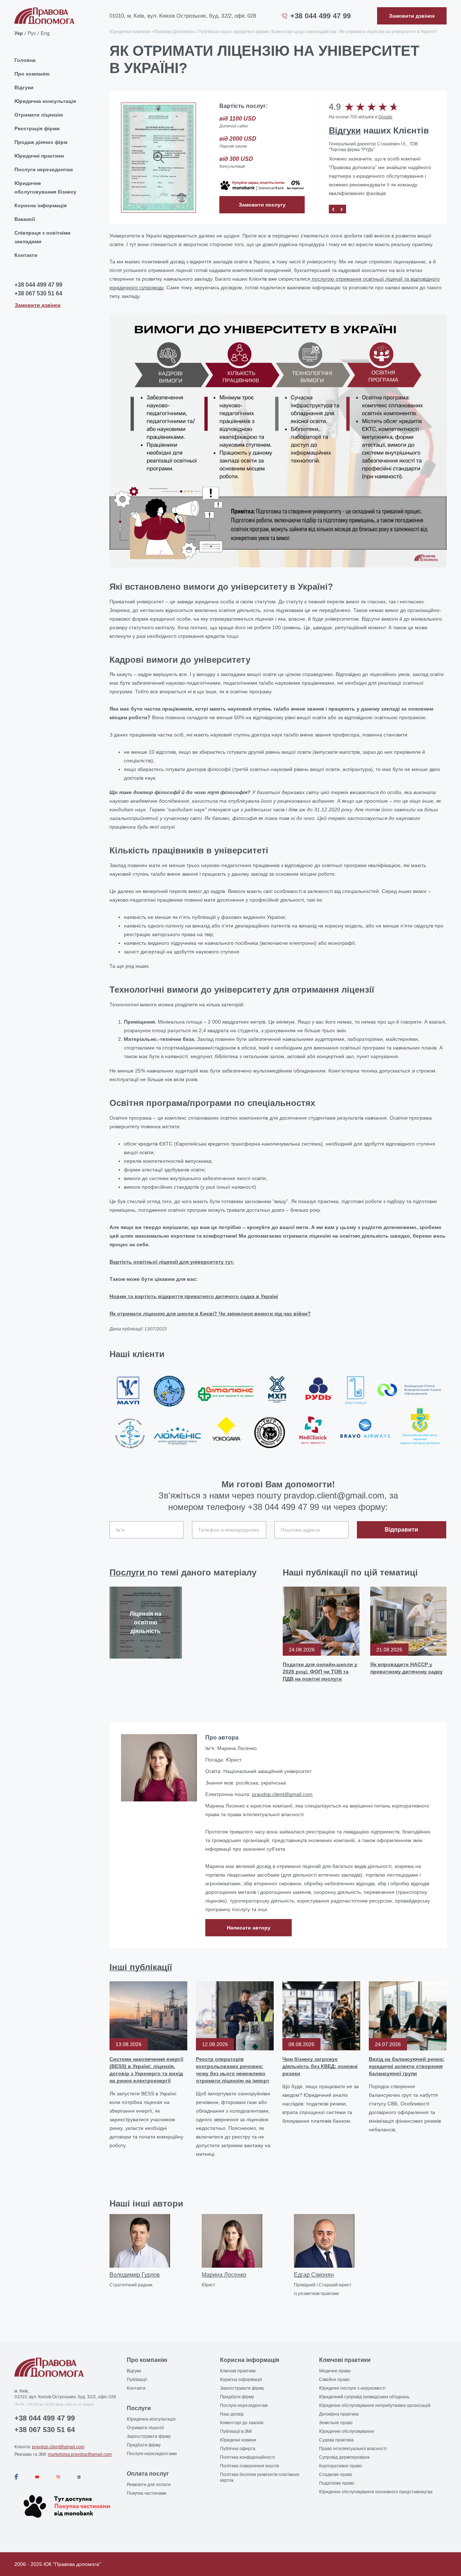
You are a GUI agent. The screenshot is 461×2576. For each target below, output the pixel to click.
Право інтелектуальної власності (353, 2449)
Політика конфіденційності (248, 2457)
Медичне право (335, 2371)
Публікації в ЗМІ (236, 2431)
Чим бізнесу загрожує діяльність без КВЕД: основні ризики (320, 2066)
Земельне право (336, 2423)
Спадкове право (336, 2475)
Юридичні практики (39, 156)
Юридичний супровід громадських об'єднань (364, 2397)
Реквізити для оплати (149, 2485)
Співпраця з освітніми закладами (42, 237)
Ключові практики (238, 2371)
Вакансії (25, 219)
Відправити (401, 1530)
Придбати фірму (144, 2445)
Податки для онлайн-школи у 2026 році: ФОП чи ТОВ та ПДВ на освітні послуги (320, 1672)
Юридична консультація (45, 101)
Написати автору (249, 1928)
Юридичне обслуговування (347, 2431)
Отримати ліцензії (145, 2428)
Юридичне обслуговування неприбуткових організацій (375, 2405)
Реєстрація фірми (37, 128)
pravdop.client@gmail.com (282, 1794)
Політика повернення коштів (249, 2466)
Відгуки (24, 87)
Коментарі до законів (242, 2423)
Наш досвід (232, 2414)
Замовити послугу (262, 205)
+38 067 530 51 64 (38, 294)
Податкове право (337, 2483)
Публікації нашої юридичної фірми (233, 32)
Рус (32, 33)
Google (385, 117)
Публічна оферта (238, 2449)
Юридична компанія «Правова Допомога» (152, 32)
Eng (45, 33)
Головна (25, 60)
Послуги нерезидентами (152, 2454)
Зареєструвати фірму (149, 2436)
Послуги (128, 1572)
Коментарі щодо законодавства (304, 32)
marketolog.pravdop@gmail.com (80, 2454)
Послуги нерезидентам (44, 169)
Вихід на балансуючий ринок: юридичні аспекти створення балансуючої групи (407, 2066)
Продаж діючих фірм (41, 142)
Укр (19, 33)
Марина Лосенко (224, 2275)
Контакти (26, 255)
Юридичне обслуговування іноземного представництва (376, 2492)
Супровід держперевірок (344, 2457)
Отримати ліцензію (39, 115)
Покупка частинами (147, 2493)
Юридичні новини (238, 2440)
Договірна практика (339, 2414)
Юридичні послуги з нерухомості (352, 2388)
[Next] (342, 209)
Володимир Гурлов (135, 2275)
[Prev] (333, 209)
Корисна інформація (41, 205)
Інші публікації (141, 1967)
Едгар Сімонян (314, 2275)
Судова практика (336, 2440)
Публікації (137, 2380)
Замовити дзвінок (38, 305)
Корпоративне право (341, 2466)
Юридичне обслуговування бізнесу (45, 187)
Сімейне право (334, 2380)
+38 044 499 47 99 (321, 16)
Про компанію (32, 74)
